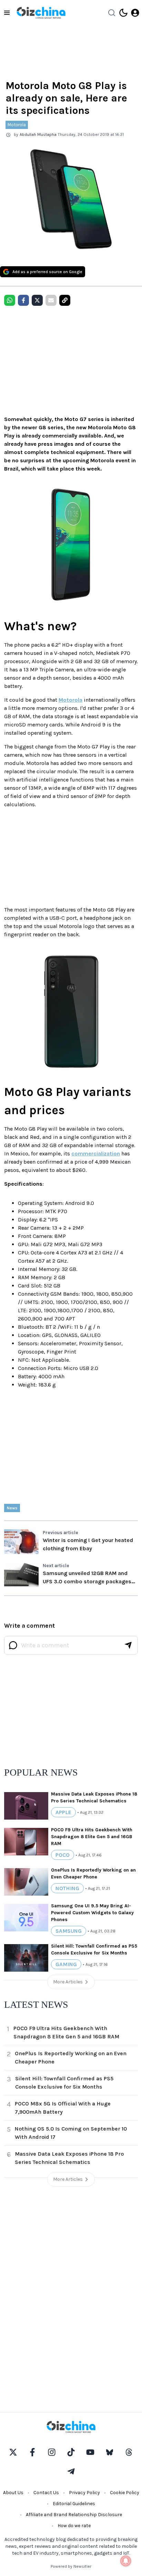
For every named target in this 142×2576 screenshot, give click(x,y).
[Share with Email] (51, 300)
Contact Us (46, 2493)
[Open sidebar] (7, 13)
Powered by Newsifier (71, 2566)
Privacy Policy (84, 2493)
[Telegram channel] (71, 2471)
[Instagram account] (52, 2452)
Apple (63, 1812)
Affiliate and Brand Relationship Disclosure (74, 2515)
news (12, 1508)
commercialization (96, 1154)
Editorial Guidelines (74, 2504)
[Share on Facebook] (23, 300)
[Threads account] (129, 2452)
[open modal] (135, 13)
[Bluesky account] (110, 2452)
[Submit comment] (128, 1645)
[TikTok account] (71, 2452)
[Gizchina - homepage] (41, 13)
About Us (13, 2493)
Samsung (69, 1931)
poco (63, 1855)
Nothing (67, 1888)
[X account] (13, 2452)
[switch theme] (123, 13)
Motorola (17, 125)
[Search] (112, 13)
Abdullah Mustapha (38, 134)
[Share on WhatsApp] (10, 300)
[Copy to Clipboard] (65, 300)
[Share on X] (37, 300)
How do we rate (74, 2526)
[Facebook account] (32, 2452)
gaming (66, 1964)
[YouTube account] (90, 2452)
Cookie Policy (125, 2493)
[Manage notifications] (126, 2561)
